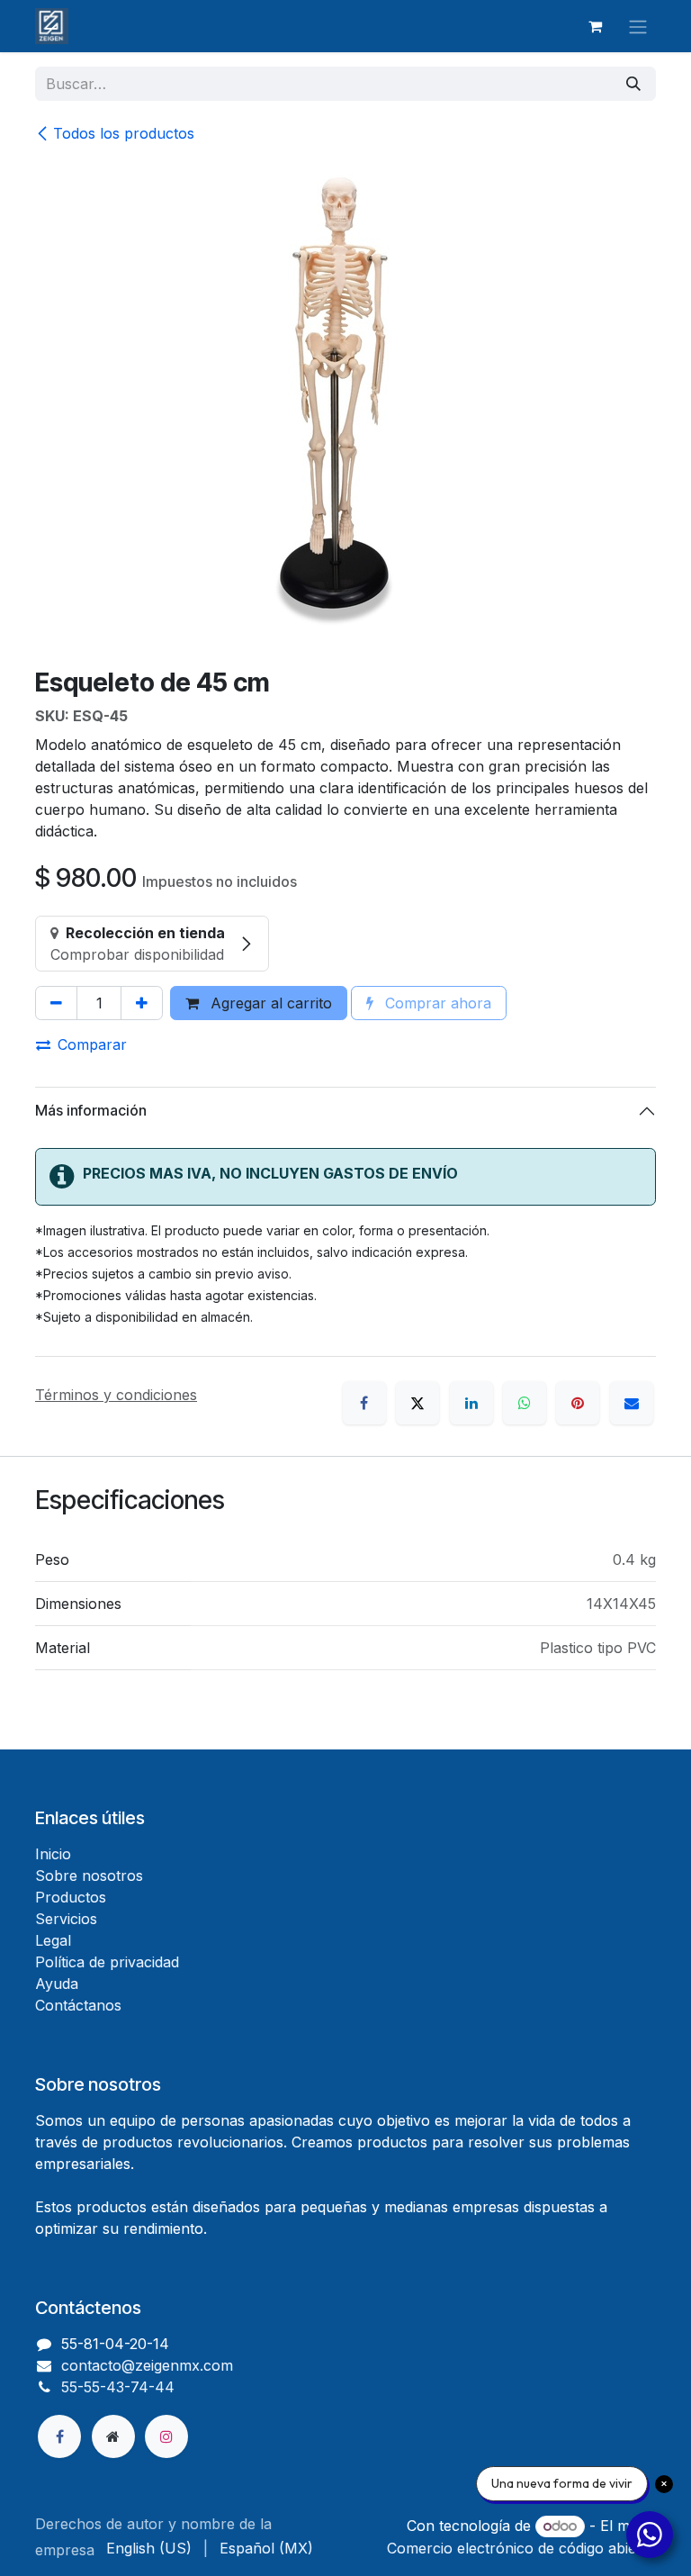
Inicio (53, 1854)
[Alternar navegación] (638, 26)
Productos (71, 1897)
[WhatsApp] (525, 1403)
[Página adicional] (113, 2436)
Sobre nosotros (89, 1876)
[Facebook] (364, 1403)
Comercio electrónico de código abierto (521, 2548)
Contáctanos (78, 2005)
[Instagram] (166, 2436)
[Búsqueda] (633, 84)
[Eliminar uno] (56, 1003)
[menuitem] (149, 2548)
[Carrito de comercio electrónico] (595, 26)
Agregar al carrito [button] (269, 1003)
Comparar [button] (92, 1044)
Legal (53, 1940)
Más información (91, 1110)
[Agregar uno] (142, 1003)
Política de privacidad (107, 1962)
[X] (417, 1403)
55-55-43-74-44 (118, 2387)
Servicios (66, 1919)
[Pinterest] (578, 1403)
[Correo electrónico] (632, 1403)
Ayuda (57, 1984)
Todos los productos (124, 133)
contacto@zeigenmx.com (147, 2365)
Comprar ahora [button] (436, 1003)
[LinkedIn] (471, 1403)
